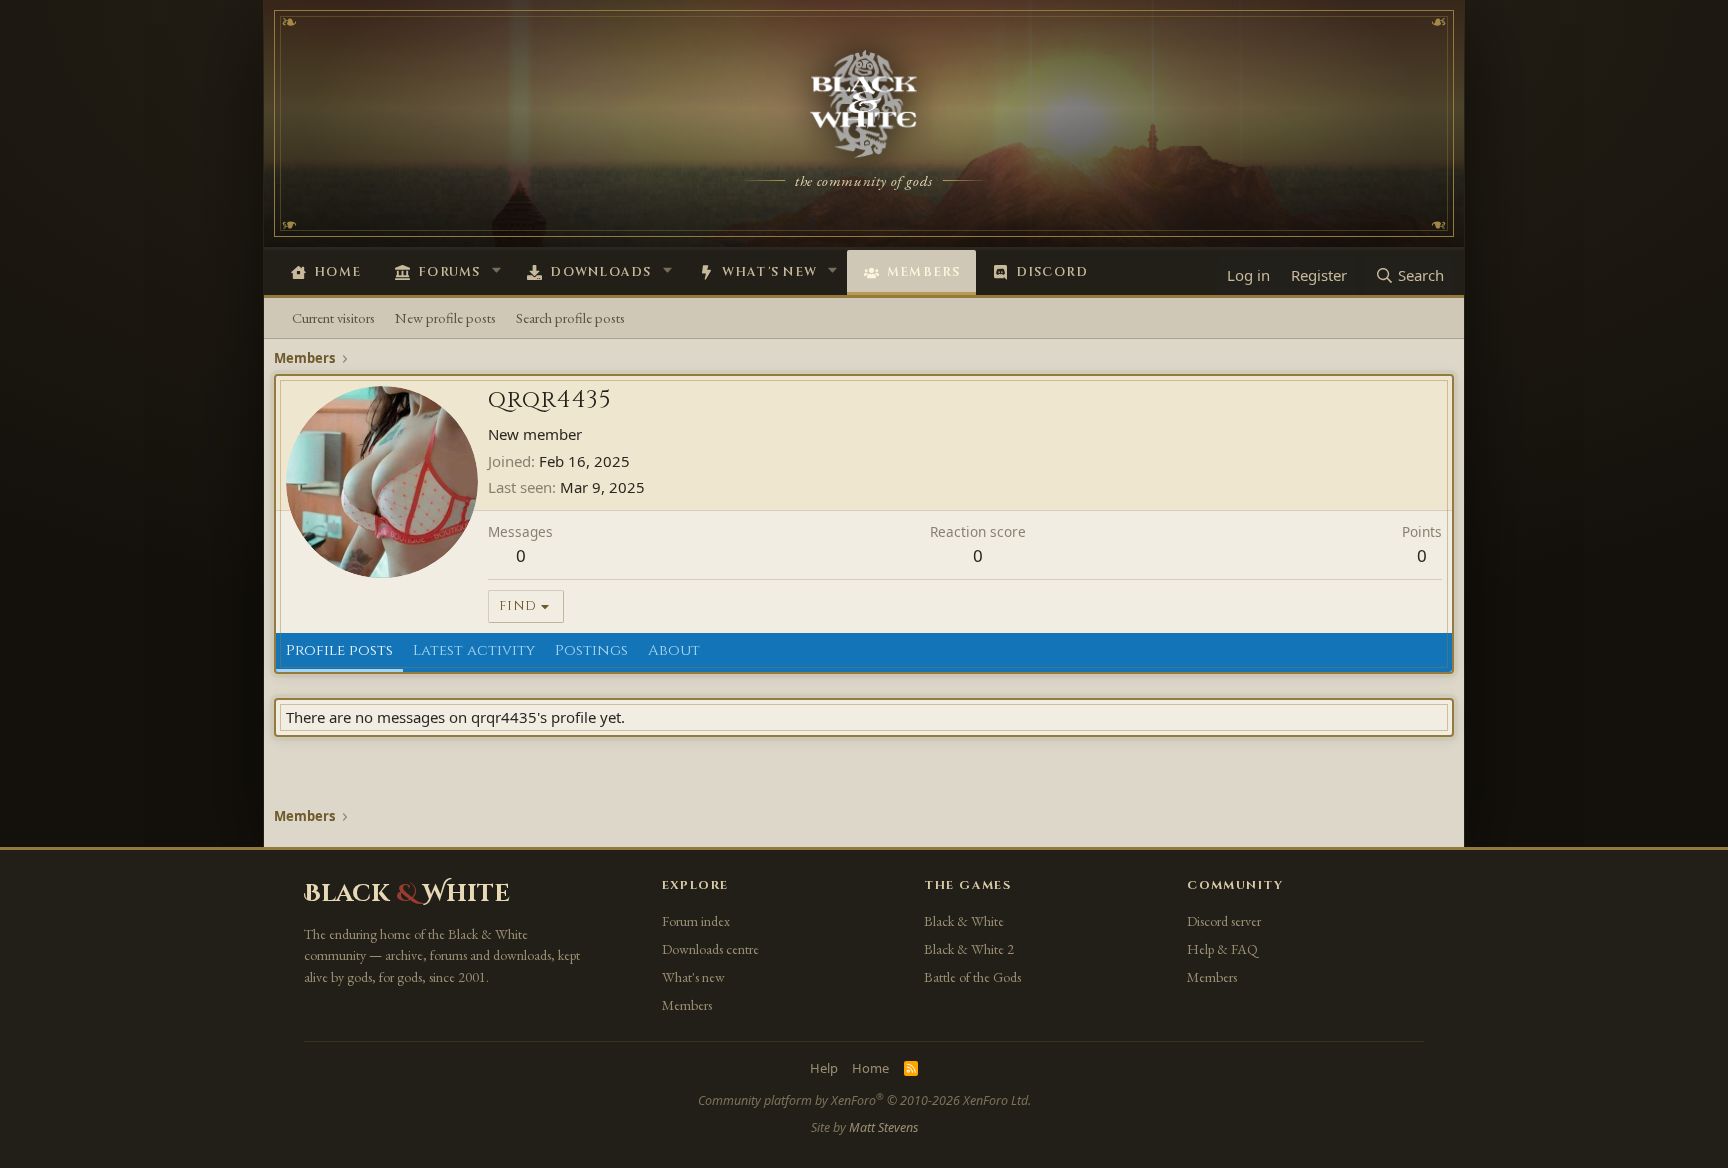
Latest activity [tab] (474, 650)
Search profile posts (570, 317)
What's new (770, 272)
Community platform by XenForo (864, 1100)
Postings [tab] (591, 650)
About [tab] (674, 650)
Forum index (696, 921)
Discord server (1224, 921)
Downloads (600, 272)
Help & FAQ (1222, 949)
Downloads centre (710, 949)
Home (337, 272)
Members (924, 272)
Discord (1052, 272)
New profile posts (445, 317)
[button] (496, 270)
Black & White (964, 921)
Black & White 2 (969, 949)
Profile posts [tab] (339, 650)
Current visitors (333, 317)
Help (824, 1068)
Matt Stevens (883, 1127)
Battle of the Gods (972, 977)
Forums (449, 272)
